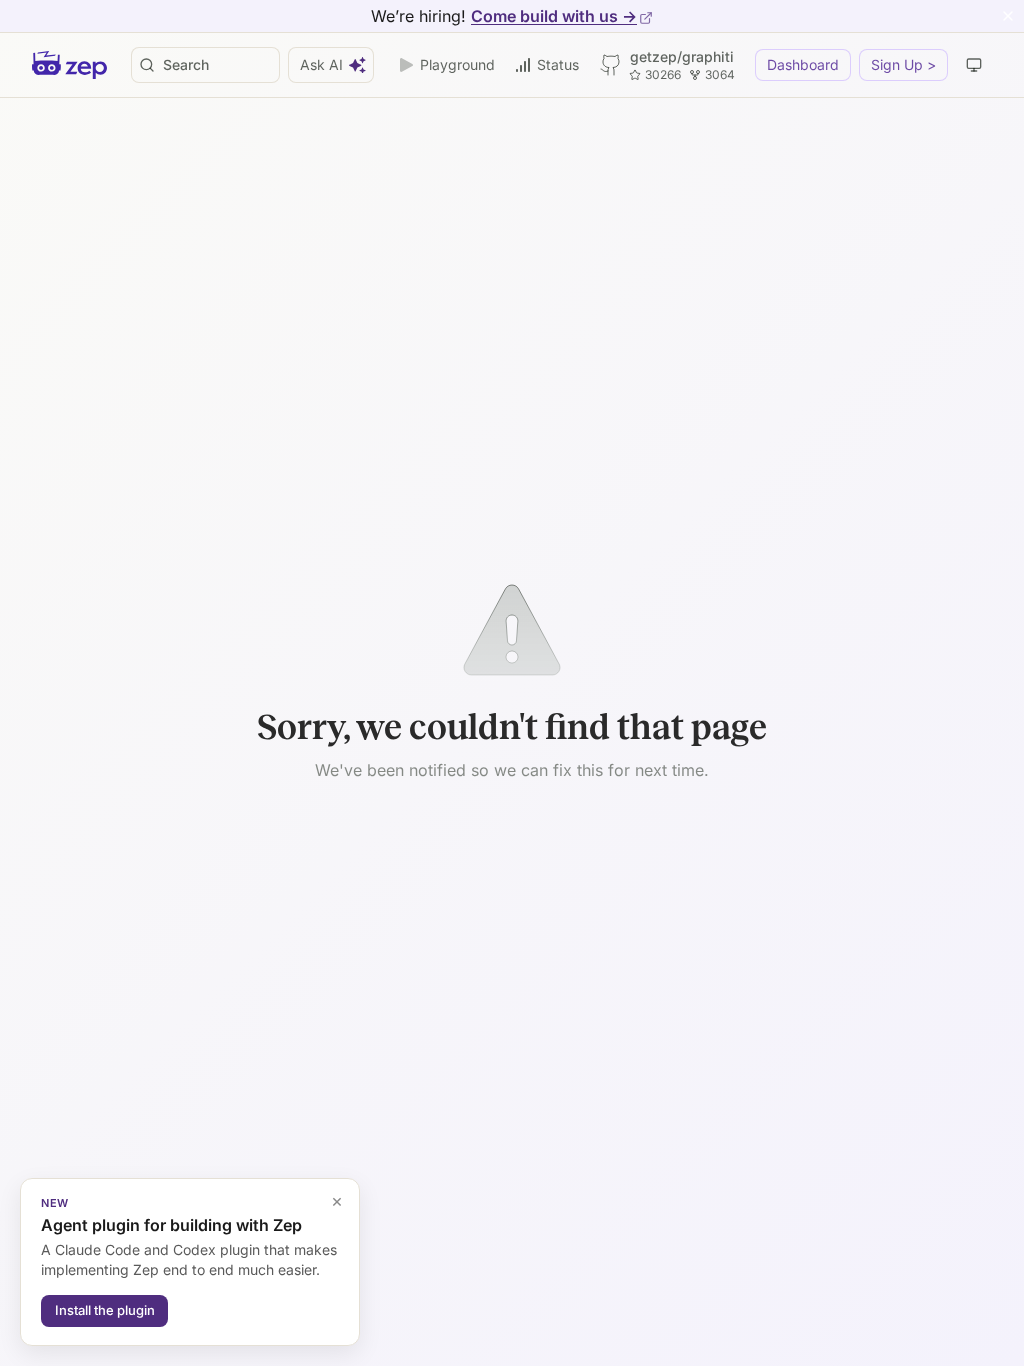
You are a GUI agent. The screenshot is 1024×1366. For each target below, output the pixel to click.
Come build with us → (554, 16)
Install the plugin (105, 1310)
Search (186, 64)
